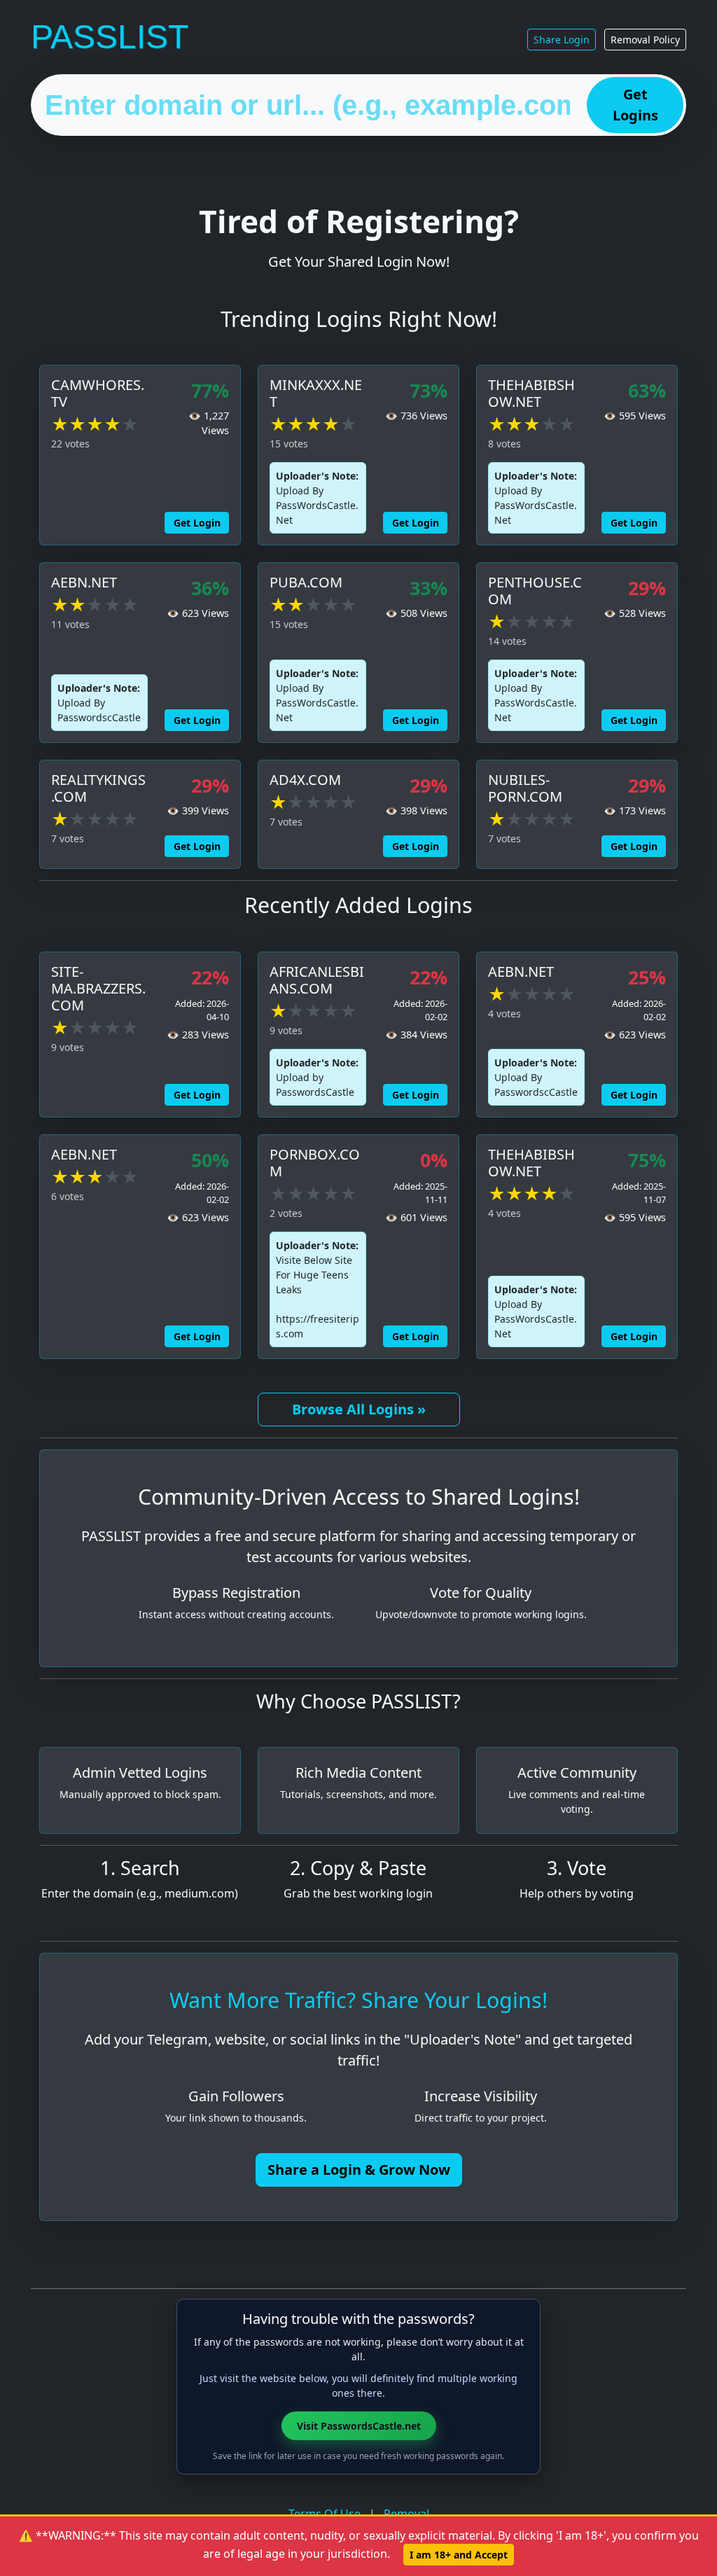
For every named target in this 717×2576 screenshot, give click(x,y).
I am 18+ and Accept (459, 2555)
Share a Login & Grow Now (359, 2170)
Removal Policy (645, 40)
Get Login (197, 523)
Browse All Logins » (359, 1409)
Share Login (562, 40)
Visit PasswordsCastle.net (359, 2426)
